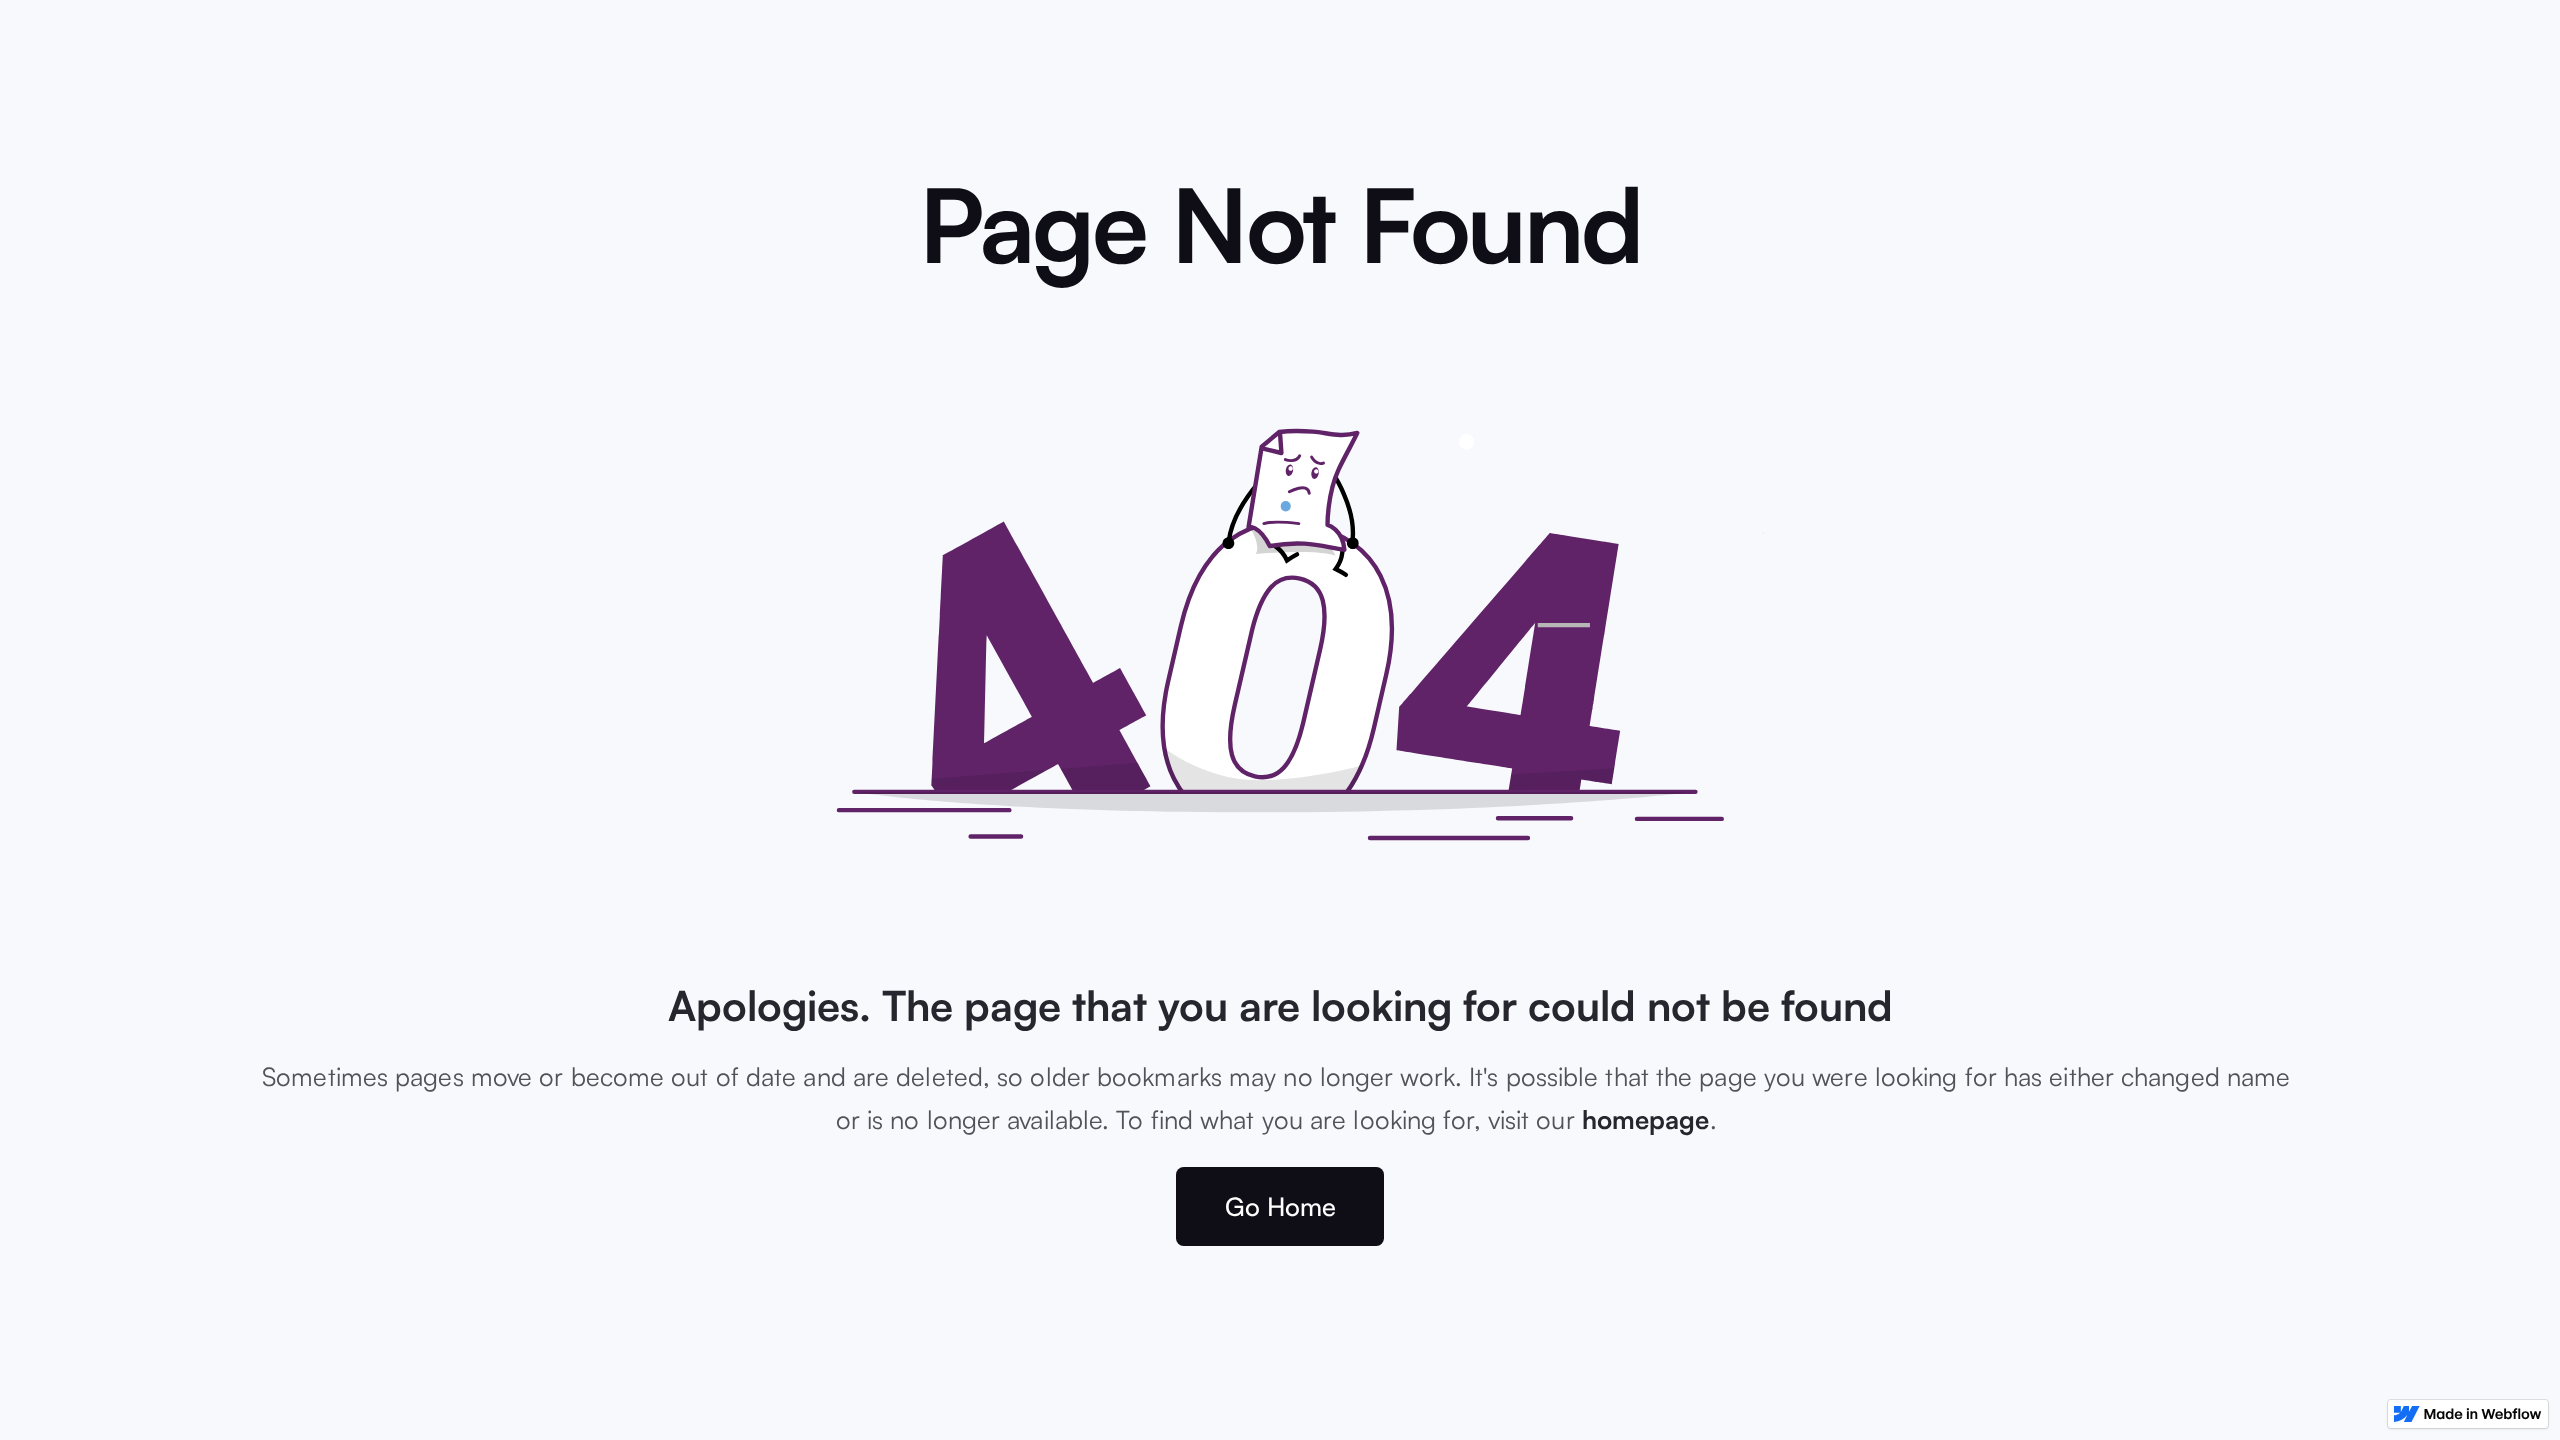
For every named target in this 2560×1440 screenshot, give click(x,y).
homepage (1646, 1119)
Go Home (1280, 1206)
